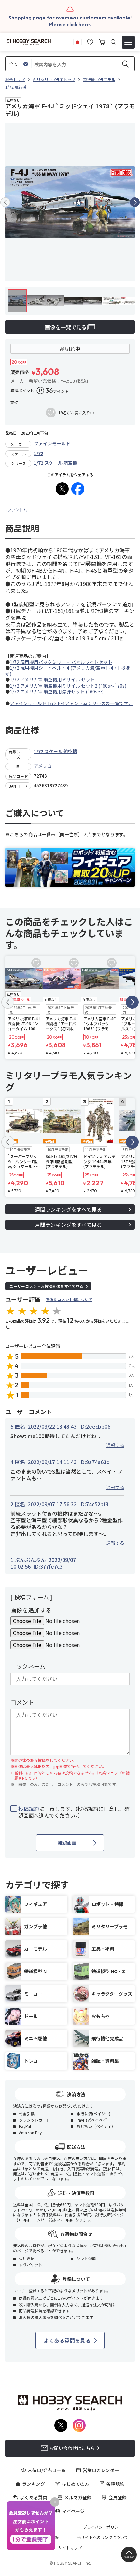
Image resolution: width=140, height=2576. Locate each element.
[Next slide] (135, 202)
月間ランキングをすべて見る (68, 1225)
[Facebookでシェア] (78, 489)
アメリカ (43, 766)
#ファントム (16, 510)
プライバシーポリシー (103, 2527)
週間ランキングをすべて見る (68, 1209)
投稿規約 (29, 1809)
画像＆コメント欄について (69, 1299)
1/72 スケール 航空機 (56, 463)
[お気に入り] (90, 41)
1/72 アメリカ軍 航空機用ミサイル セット (52, 679)
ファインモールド (52, 443)
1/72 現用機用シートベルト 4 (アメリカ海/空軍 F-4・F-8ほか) (67, 671)
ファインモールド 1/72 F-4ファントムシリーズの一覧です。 (71, 703)
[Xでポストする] (62, 489)
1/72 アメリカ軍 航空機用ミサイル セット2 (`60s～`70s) (68, 686)
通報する (115, 1445)
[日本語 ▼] (77, 41)
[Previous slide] (5, 202)
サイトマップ (70, 2548)
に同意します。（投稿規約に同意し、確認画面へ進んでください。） (74, 1812)
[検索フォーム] (113, 42)
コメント (22, 1702)
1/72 (39, 453)
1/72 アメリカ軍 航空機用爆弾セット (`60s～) (57, 691)
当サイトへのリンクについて (103, 2537)
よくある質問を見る (67, 2340)
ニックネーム (28, 1666)
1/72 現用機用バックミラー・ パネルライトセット (61, 662)
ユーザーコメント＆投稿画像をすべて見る (46, 1286)
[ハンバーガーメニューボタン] (128, 42)
